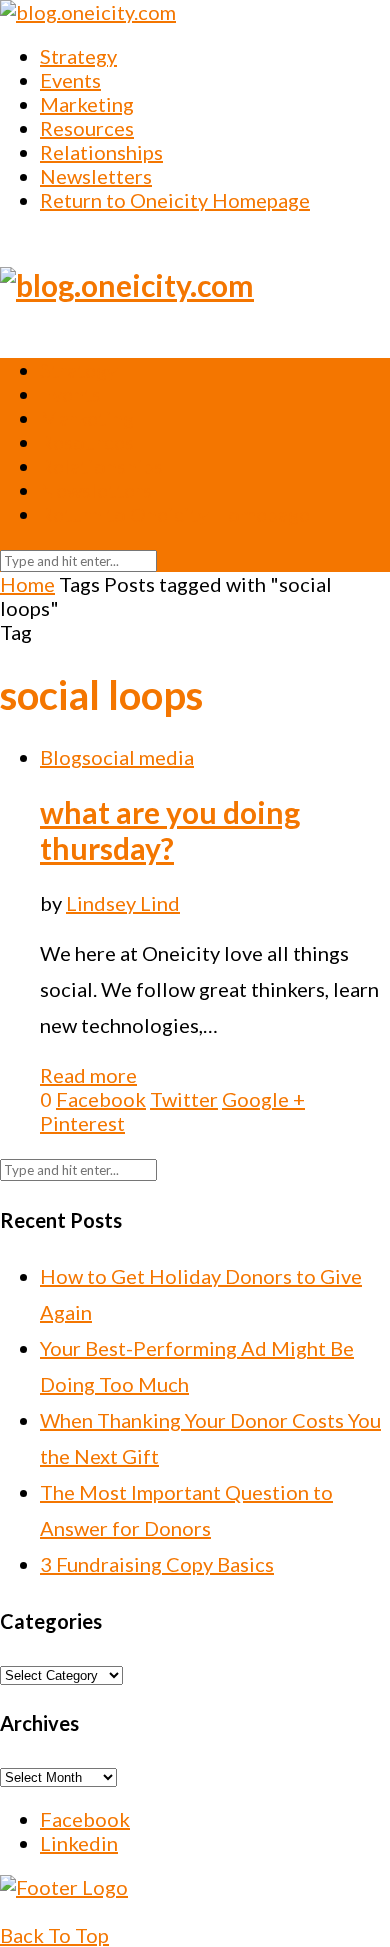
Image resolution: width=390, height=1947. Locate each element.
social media (138, 757)
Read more (88, 1075)
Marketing (87, 104)
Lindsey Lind (123, 903)
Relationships (101, 152)
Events (70, 80)
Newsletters (96, 176)
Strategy (78, 56)
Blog (61, 757)
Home (27, 584)
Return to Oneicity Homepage (175, 200)
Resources (87, 128)
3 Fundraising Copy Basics (157, 1564)
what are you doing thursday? (170, 830)
